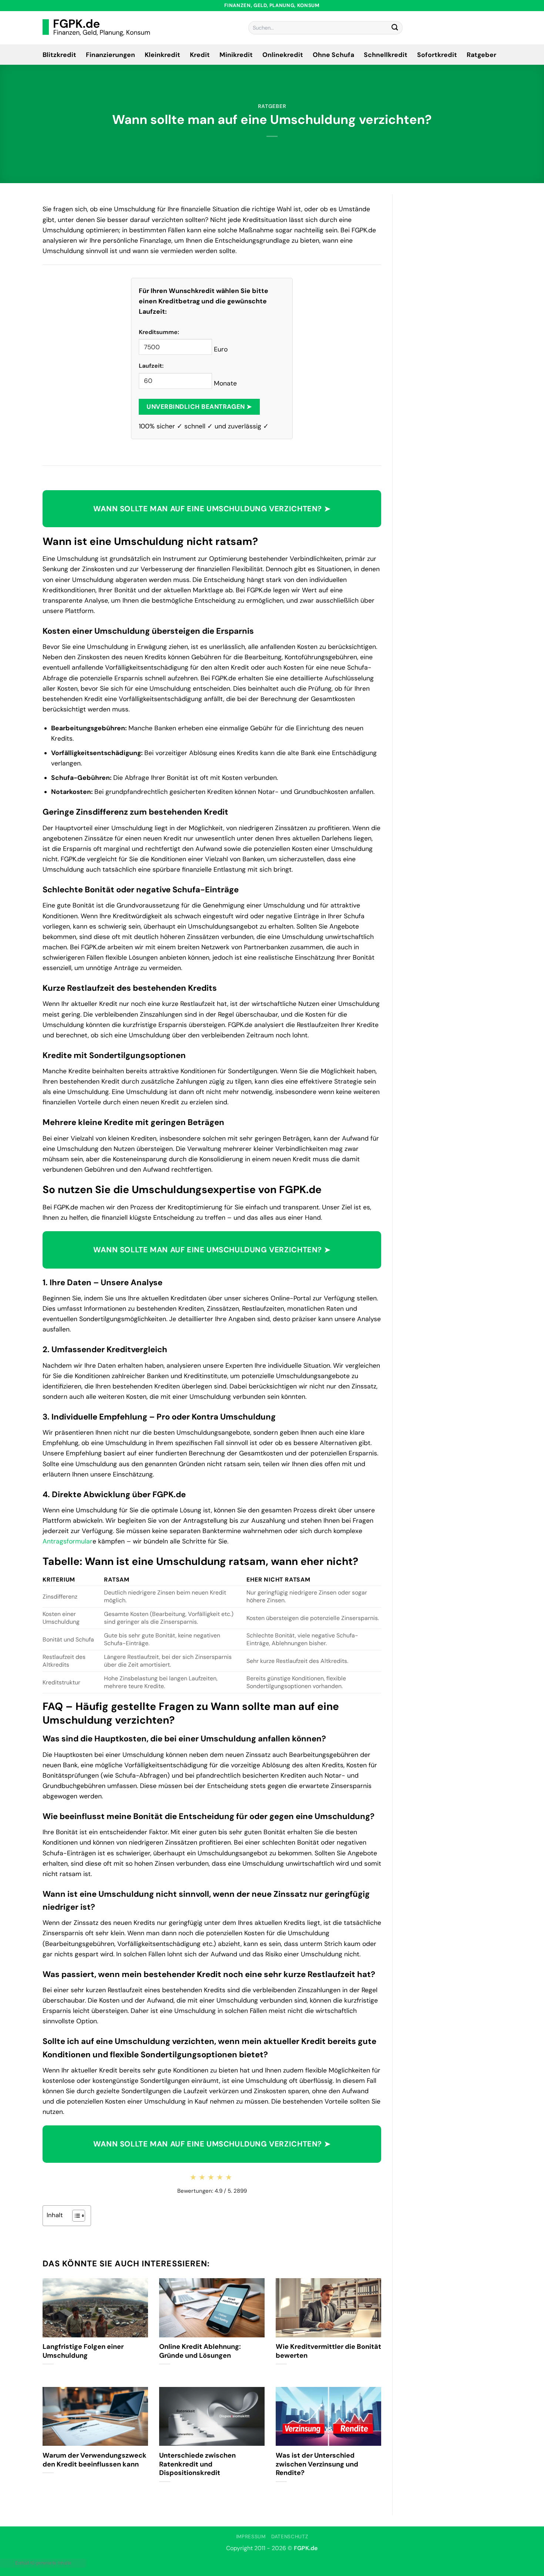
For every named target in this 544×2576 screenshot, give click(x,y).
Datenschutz (290, 2537)
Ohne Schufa (333, 55)
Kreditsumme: (159, 332)
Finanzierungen (110, 55)
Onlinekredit (283, 55)
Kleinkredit (162, 55)
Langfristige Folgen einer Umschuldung (83, 2351)
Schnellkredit (386, 55)
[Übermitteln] (395, 28)
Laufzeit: (151, 366)
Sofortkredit (437, 55)
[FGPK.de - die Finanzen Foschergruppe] (96, 28)
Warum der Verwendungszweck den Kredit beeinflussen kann (95, 2460)
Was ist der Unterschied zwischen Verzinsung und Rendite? (317, 2464)
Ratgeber (481, 55)
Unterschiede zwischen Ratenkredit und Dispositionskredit (197, 2464)
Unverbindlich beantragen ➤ (199, 407)
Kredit (200, 55)
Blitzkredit (59, 55)
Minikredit (236, 55)
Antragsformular (68, 1541)
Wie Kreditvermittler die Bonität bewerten (328, 2351)
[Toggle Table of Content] (75, 2216)
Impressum (251, 2537)
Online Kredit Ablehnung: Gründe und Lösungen (200, 2351)
